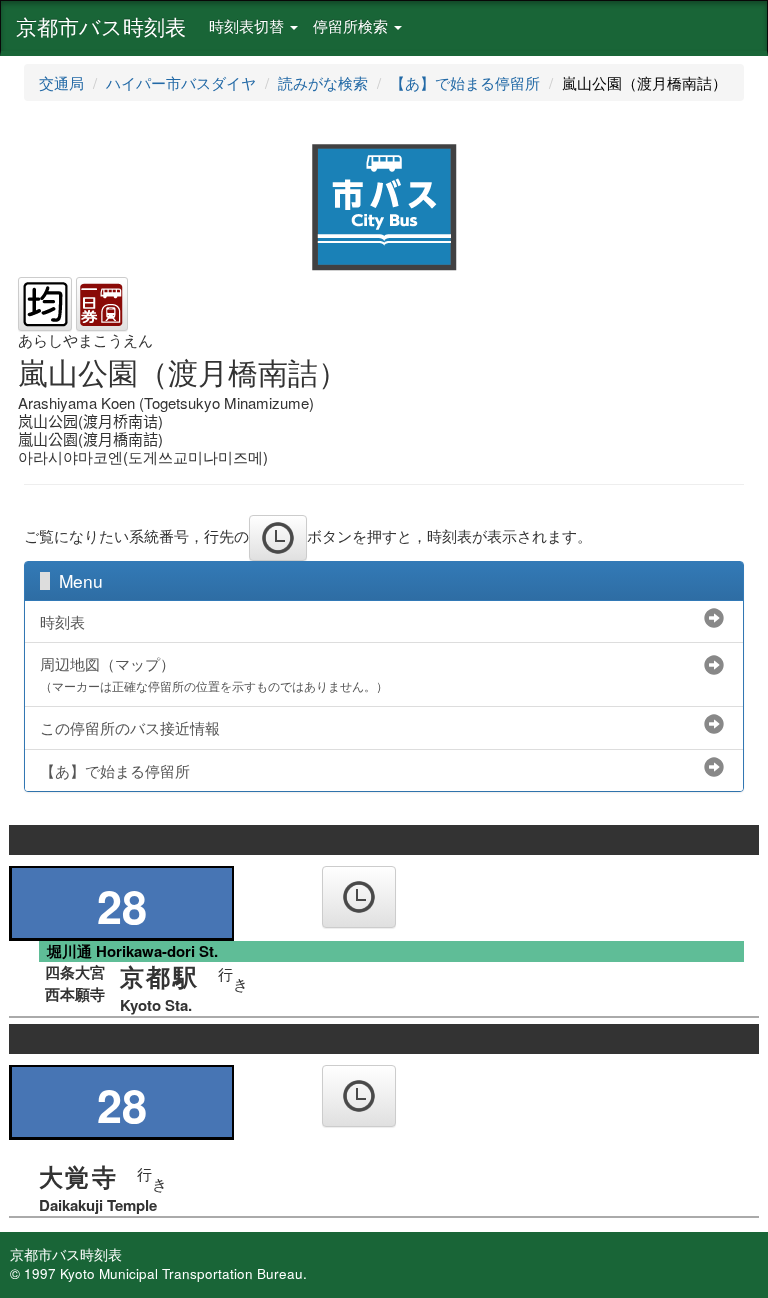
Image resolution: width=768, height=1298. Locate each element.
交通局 (61, 82)
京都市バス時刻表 (101, 26)
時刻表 (62, 621)
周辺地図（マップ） (214, 674)
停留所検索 (352, 25)
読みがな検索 (323, 82)
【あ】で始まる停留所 (465, 82)
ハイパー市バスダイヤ (181, 82)
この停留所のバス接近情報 (130, 727)
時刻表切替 (248, 25)
